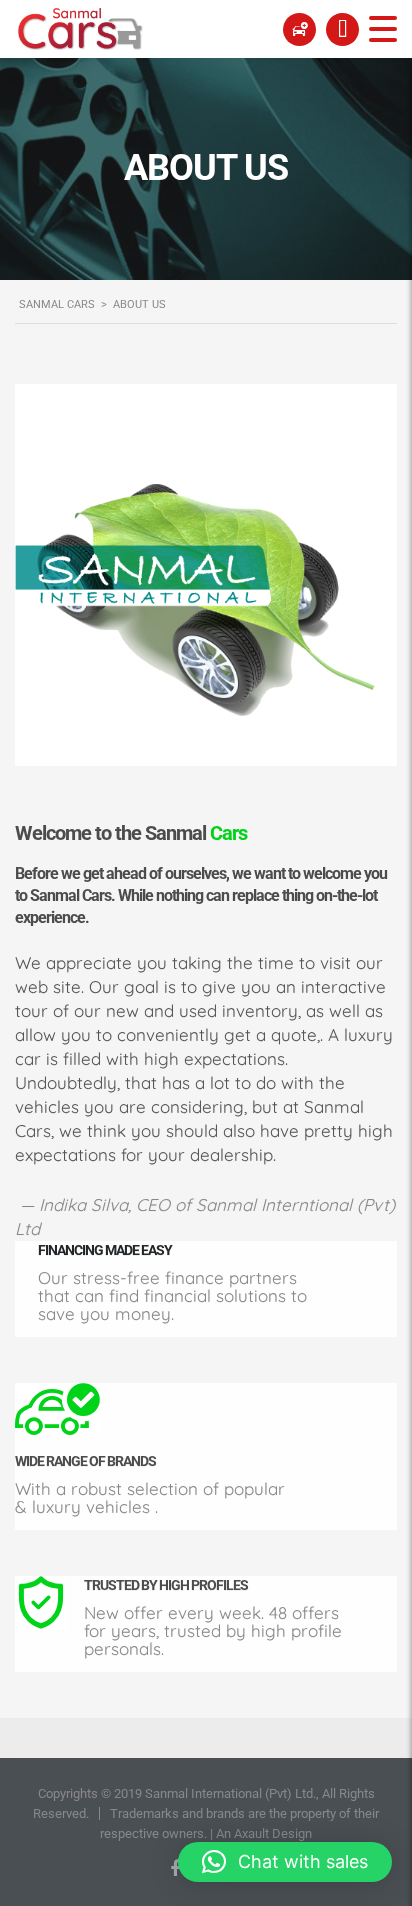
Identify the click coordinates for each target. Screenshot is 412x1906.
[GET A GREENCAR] (299, 28)
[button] (285, 1862)
